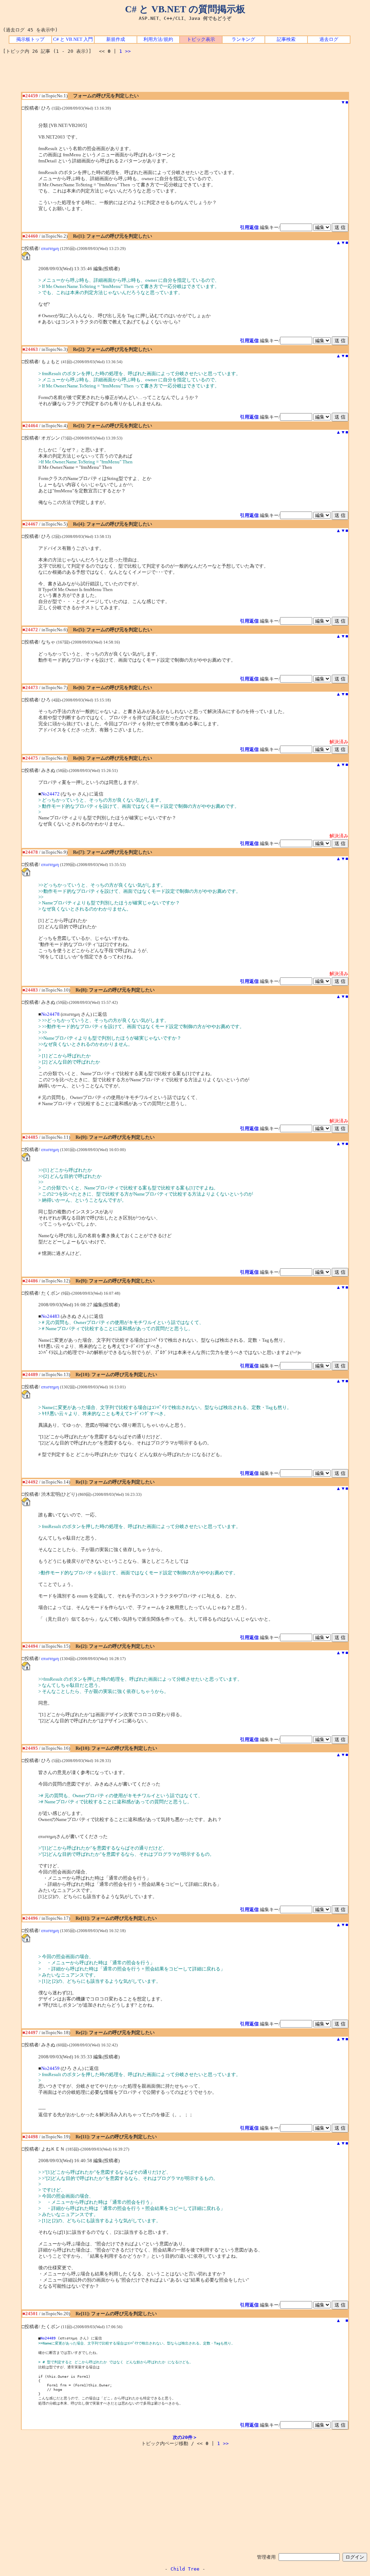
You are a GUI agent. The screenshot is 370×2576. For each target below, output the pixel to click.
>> (128, 51)
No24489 (48, 2338)
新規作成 (116, 39)
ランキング (243, 39)
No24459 (50, 2068)
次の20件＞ (185, 2437)
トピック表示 (201, 39)
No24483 (50, 1316)
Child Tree (185, 2569)
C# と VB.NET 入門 (73, 39)
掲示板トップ (30, 39)
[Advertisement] (185, 76)
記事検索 (286, 39)
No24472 (50, 794)
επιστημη (50, 249)
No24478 (50, 1014)
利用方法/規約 (158, 39)
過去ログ (329, 39)
